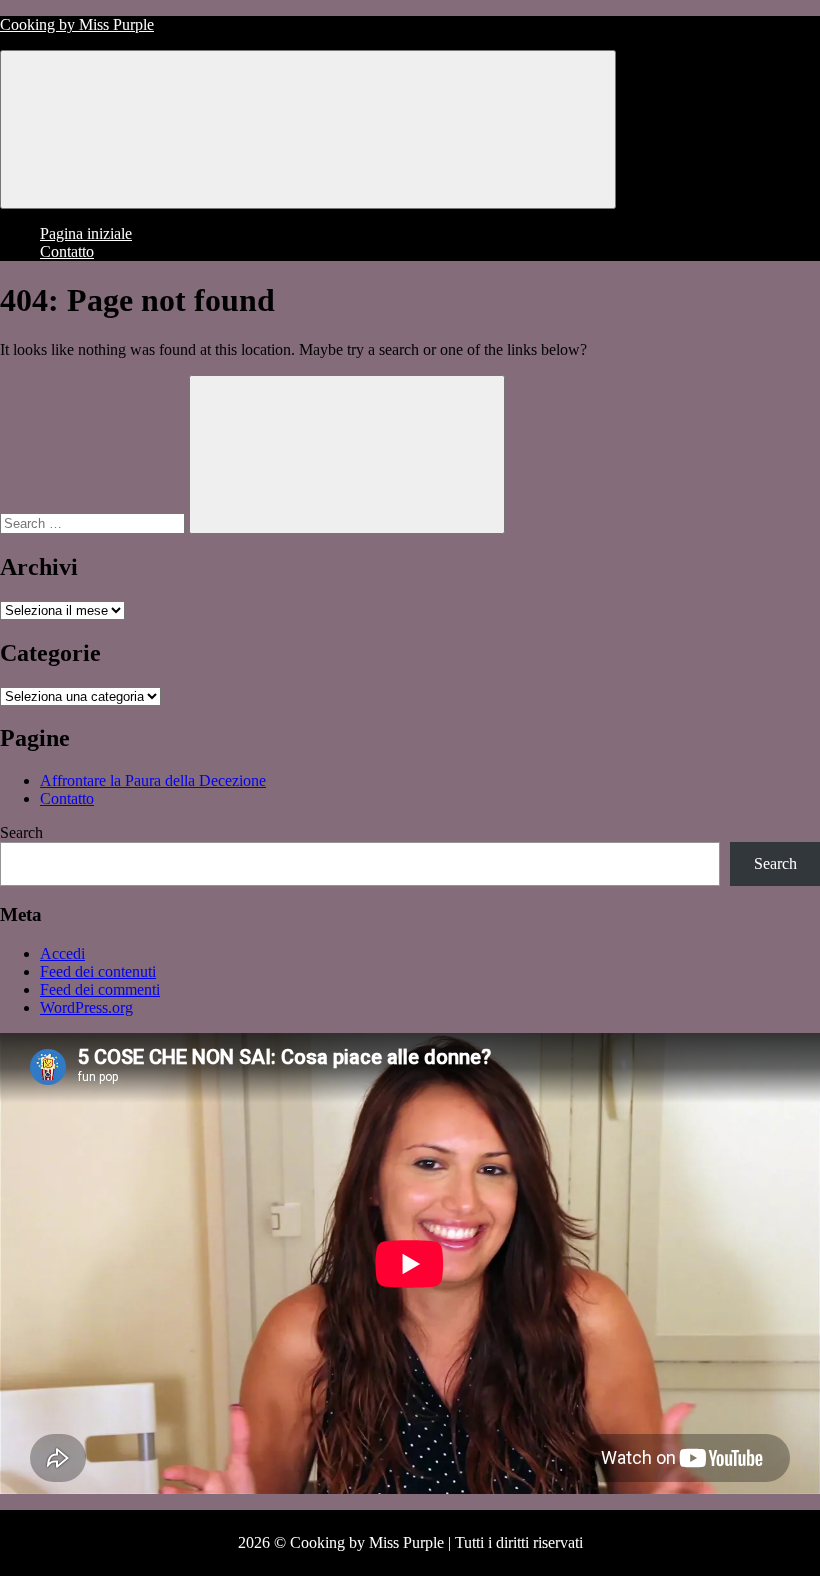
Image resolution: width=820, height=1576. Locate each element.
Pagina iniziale (86, 233)
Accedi (62, 953)
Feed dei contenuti (98, 971)
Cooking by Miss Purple (77, 24)
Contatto (67, 251)
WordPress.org (86, 1007)
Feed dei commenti (100, 989)
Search (21, 832)
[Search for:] (94, 522)
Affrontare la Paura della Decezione (153, 780)
